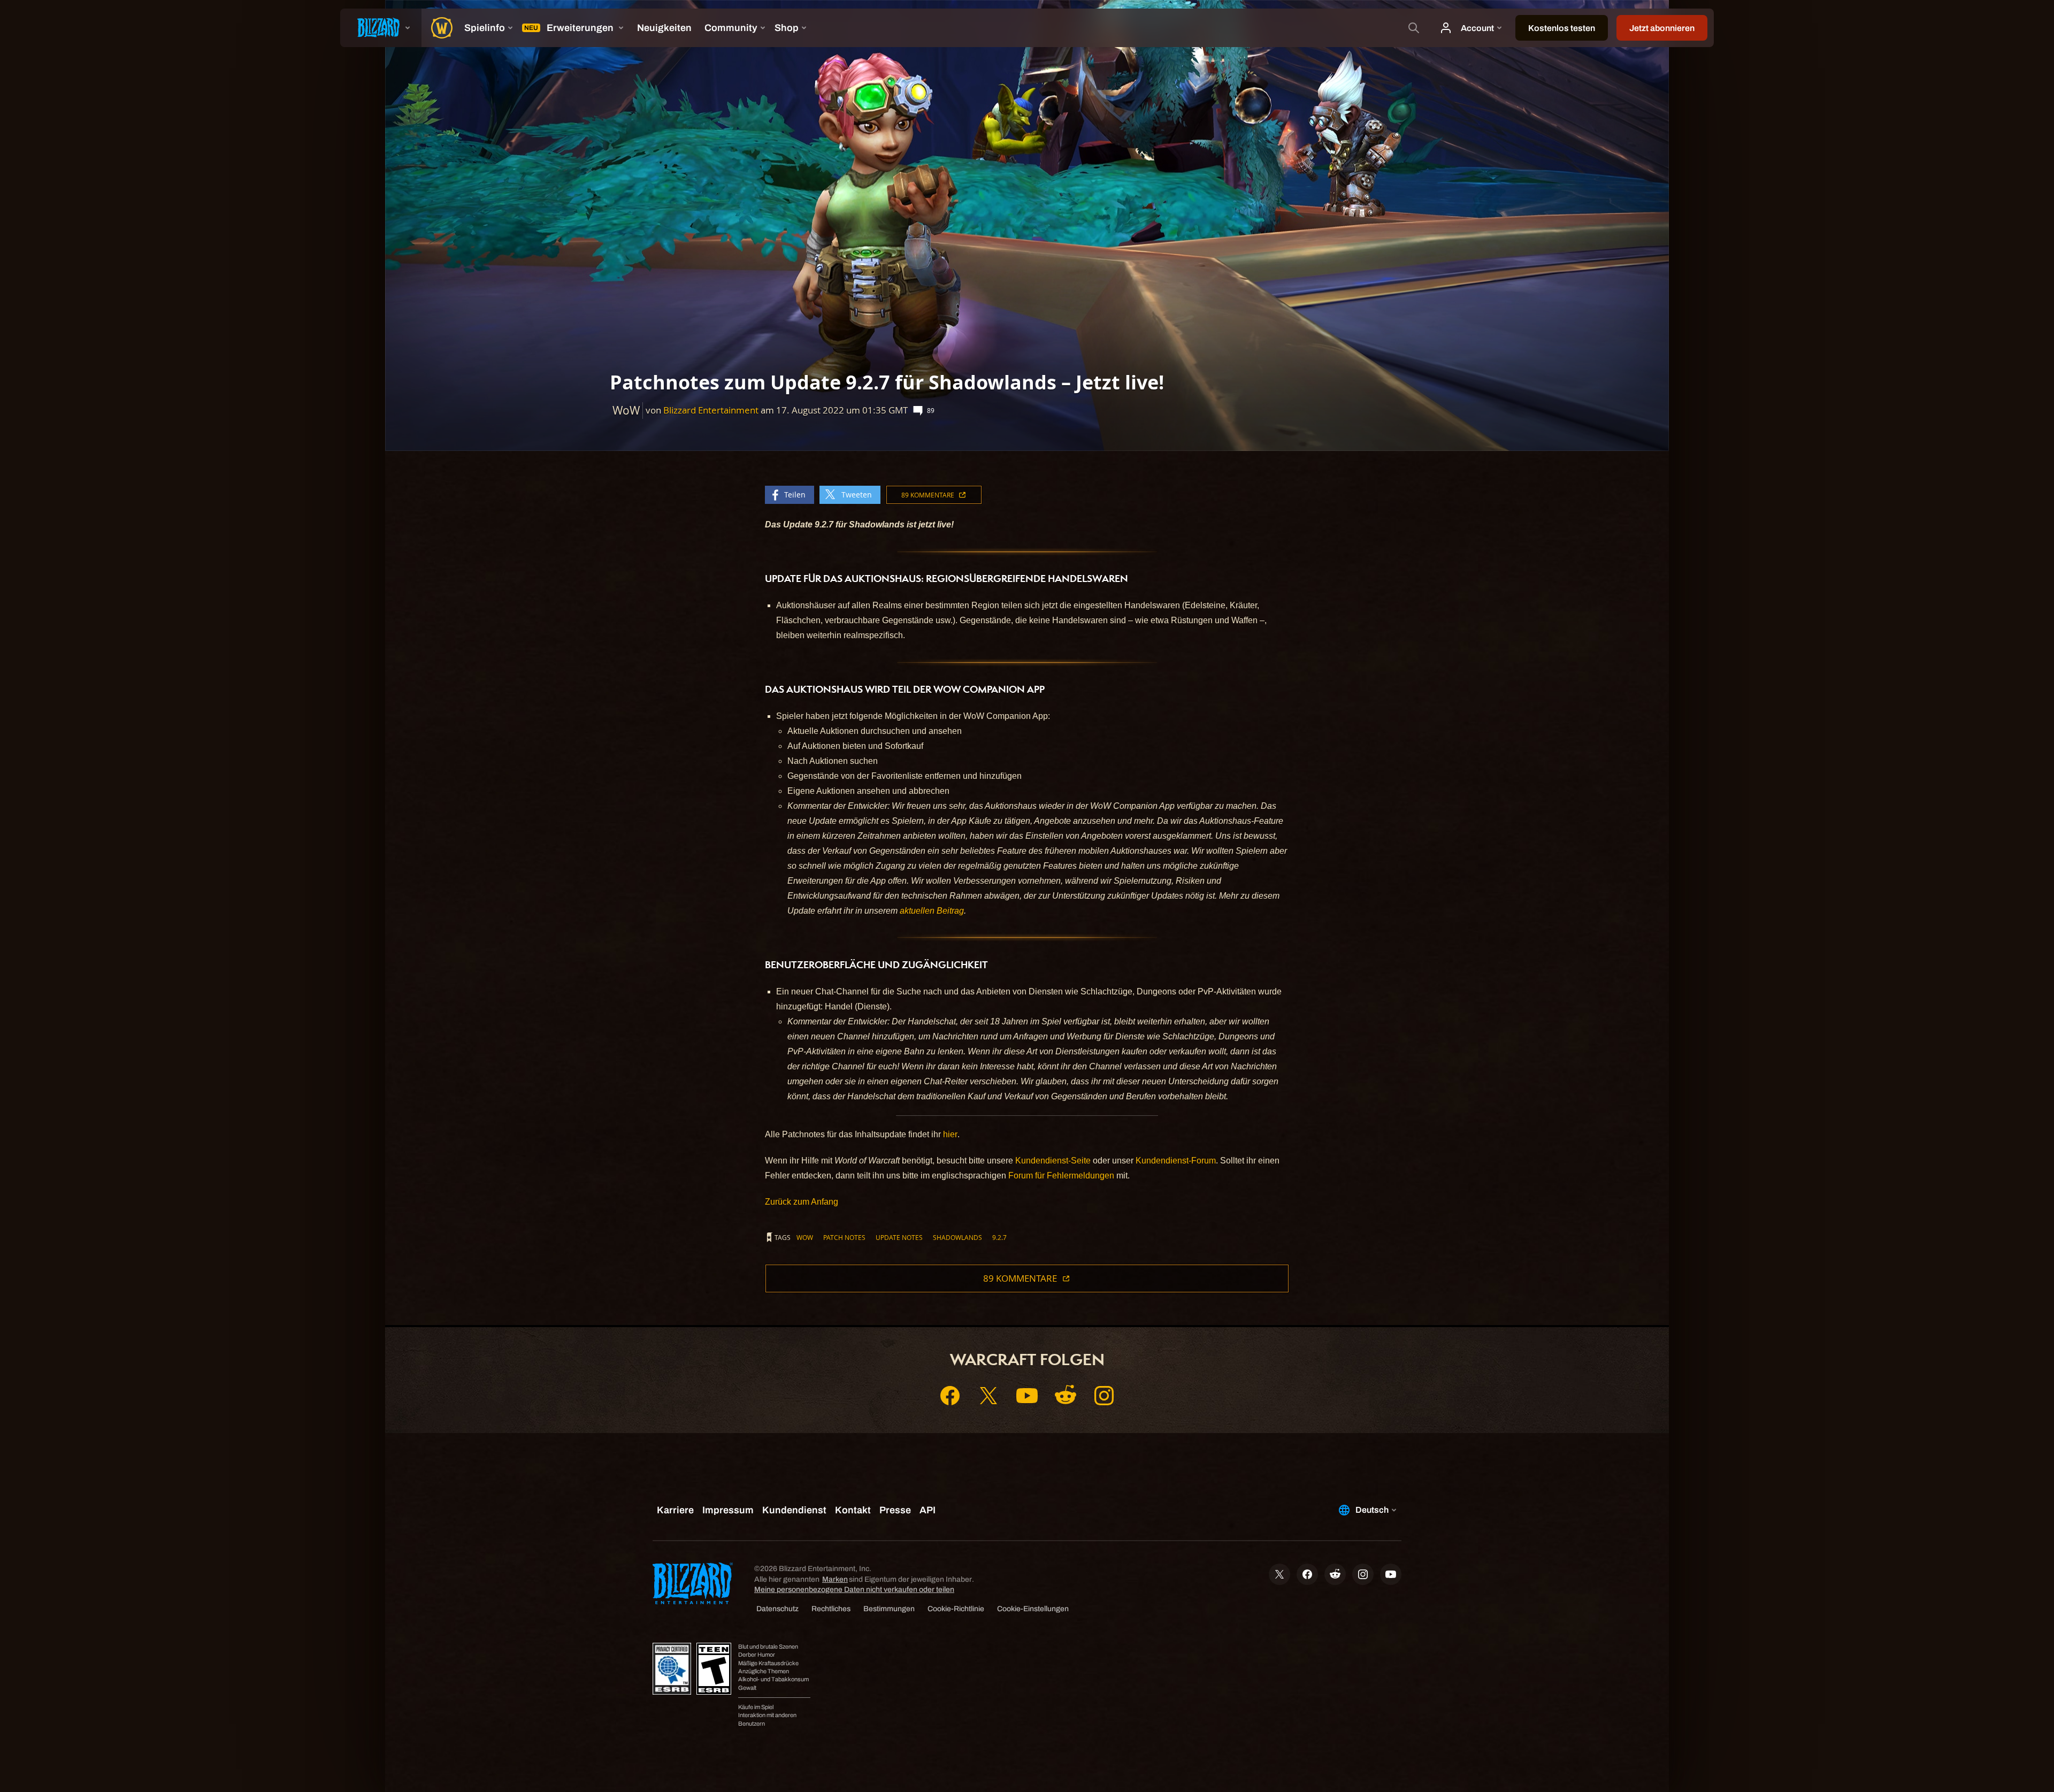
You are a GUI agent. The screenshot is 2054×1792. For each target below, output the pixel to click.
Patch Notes (844, 1237)
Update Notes (899, 1237)
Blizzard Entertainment (711, 410)
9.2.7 (999, 1237)
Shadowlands (957, 1237)
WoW (805, 1237)
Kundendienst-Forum (1176, 1161)
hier (950, 1134)
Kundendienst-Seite (1053, 1161)
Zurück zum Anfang (802, 1202)
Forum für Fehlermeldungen (1061, 1175)
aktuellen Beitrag (932, 911)
